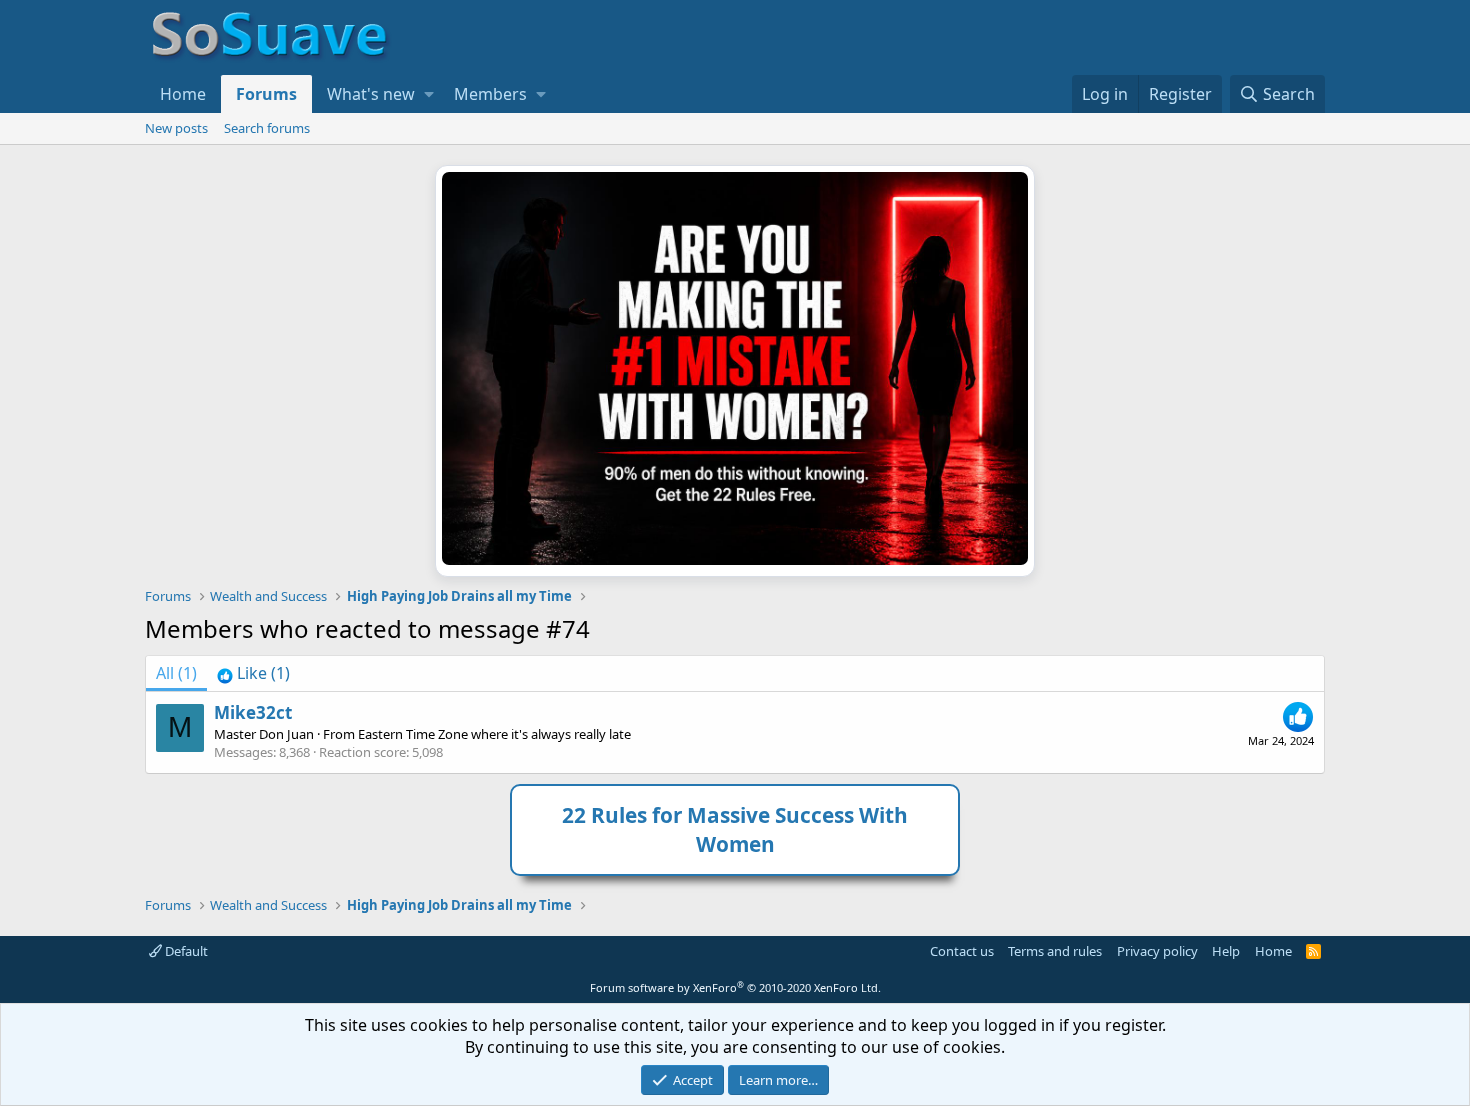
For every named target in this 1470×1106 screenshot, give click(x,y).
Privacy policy (1157, 951)
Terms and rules (1055, 951)
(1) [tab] (176, 673)
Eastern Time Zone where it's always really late (494, 734)
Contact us (962, 951)
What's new (371, 94)
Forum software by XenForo (735, 987)
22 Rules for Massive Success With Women (735, 829)
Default (185, 951)
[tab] (253, 673)
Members (490, 94)
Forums (266, 94)
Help (1226, 951)
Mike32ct (253, 712)
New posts (176, 128)
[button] (429, 94)
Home (183, 94)
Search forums (267, 128)
